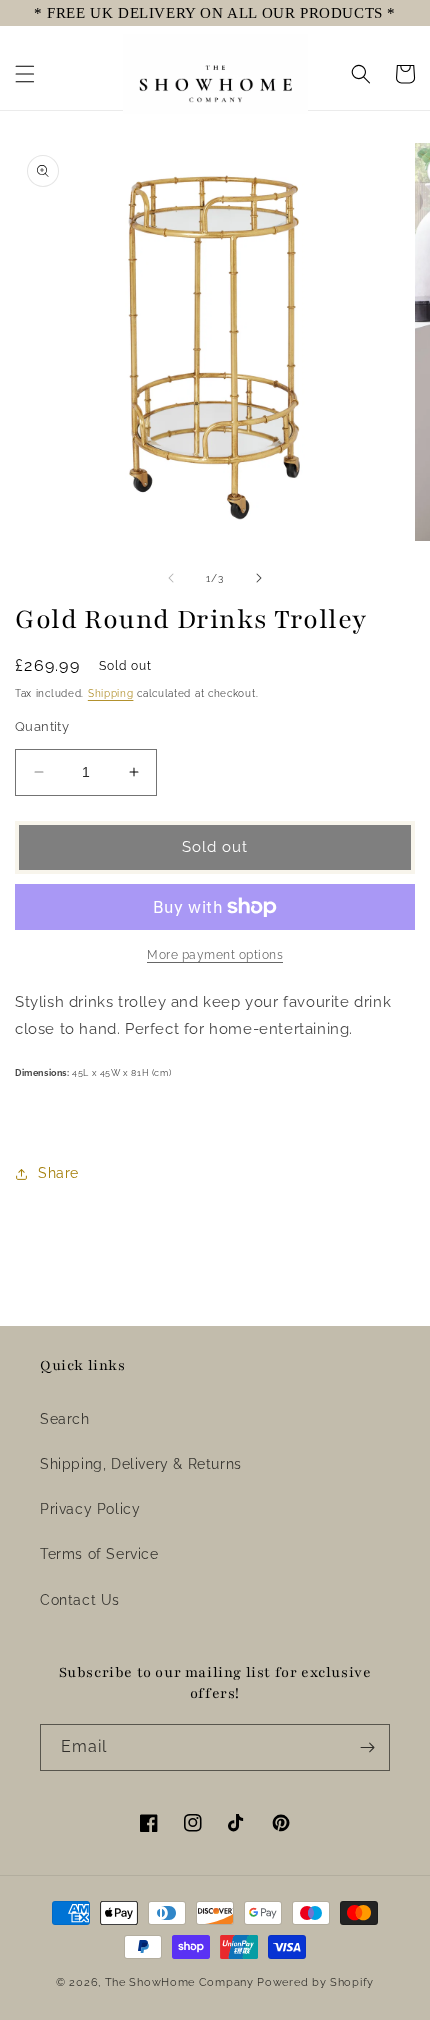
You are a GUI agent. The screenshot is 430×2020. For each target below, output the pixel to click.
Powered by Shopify (315, 1982)
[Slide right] (259, 578)
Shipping (111, 693)
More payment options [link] (215, 955)
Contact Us (80, 1600)
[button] (25, 74)
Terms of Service (99, 1554)
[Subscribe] (367, 1747)
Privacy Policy (90, 1509)
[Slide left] (171, 578)
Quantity (42, 726)
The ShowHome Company (179, 1982)
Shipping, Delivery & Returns (141, 1464)
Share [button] (58, 1173)
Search (65, 1419)
